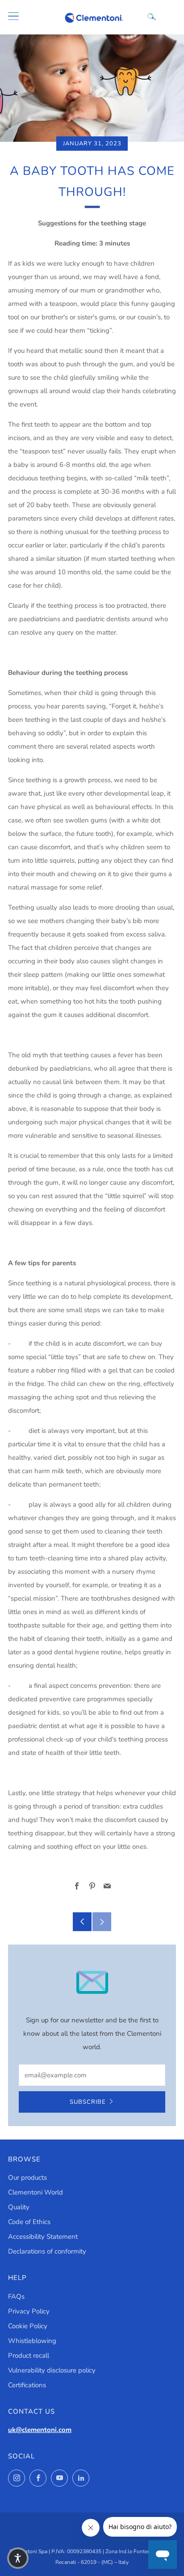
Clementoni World (36, 2192)
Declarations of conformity (47, 2251)
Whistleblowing (32, 2341)
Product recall (29, 2356)
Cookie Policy (28, 2326)
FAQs (16, 2296)
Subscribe (88, 2102)
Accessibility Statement (43, 2237)
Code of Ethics (29, 2222)
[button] (18, 2558)
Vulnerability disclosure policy (52, 2370)
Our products (27, 2178)
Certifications (27, 2385)
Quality (19, 2207)
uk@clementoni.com (40, 2430)
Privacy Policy (29, 2311)
